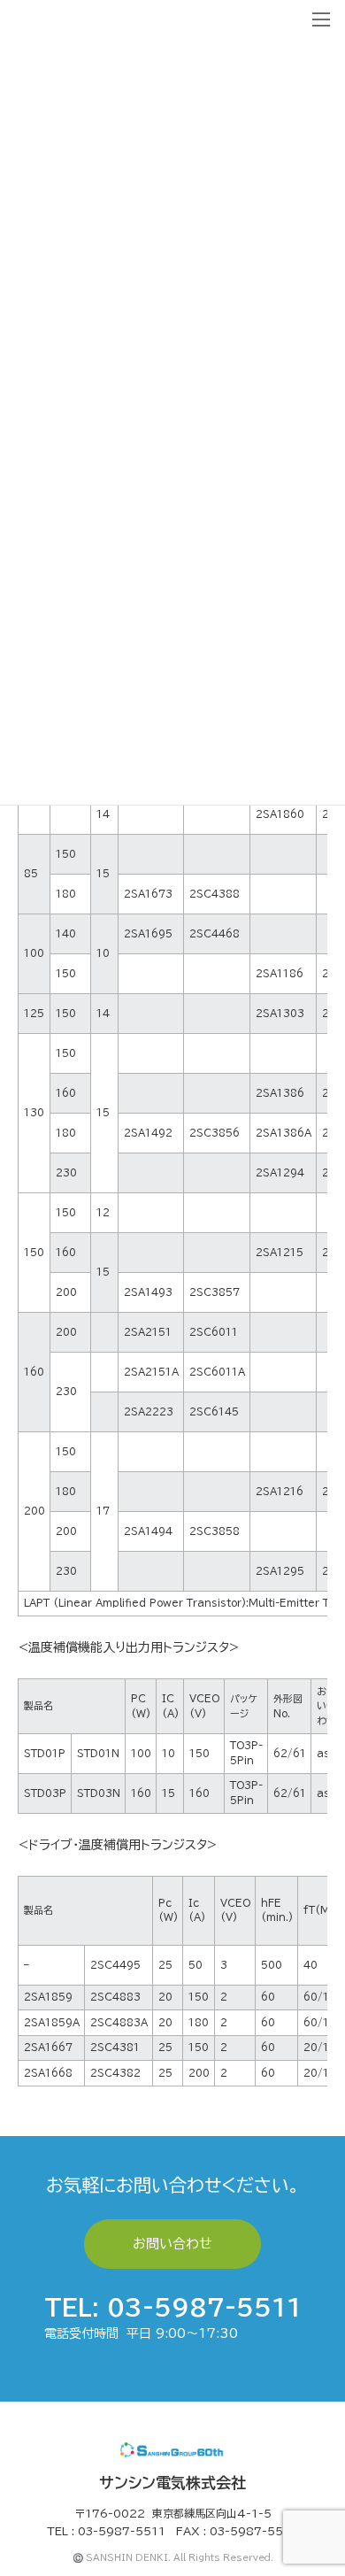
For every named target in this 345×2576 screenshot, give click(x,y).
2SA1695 (148, 933)
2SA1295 (280, 1571)
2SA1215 (280, 1252)
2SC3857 (215, 1292)
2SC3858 (215, 1531)
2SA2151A (151, 1372)
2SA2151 (148, 1332)
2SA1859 (48, 1997)
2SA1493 (148, 1292)
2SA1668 (48, 2073)
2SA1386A (284, 1133)
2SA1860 (280, 814)
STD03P (45, 1793)
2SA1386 (280, 1093)
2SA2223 (149, 1411)
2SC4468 (215, 933)
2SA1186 (280, 973)
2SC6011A (217, 1372)
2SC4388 (215, 894)
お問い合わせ (172, 2244)
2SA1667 (48, 2047)
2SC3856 (215, 1133)
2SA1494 (148, 1531)
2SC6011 (214, 1332)
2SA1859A (52, 2022)
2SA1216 (280, 1491)
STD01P (45, 1753)
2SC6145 (214, 1411)
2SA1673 (148, 894)
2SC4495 (115, 1965)
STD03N (99, 1793)
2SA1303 (280, 1013)
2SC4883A (119, 2022)
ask (326, 1753)
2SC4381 (115, 2047)
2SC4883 (115, 1997)
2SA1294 (280, 1172)
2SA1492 (148, 1133)
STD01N (98, 1753)
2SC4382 (115, 2073)
